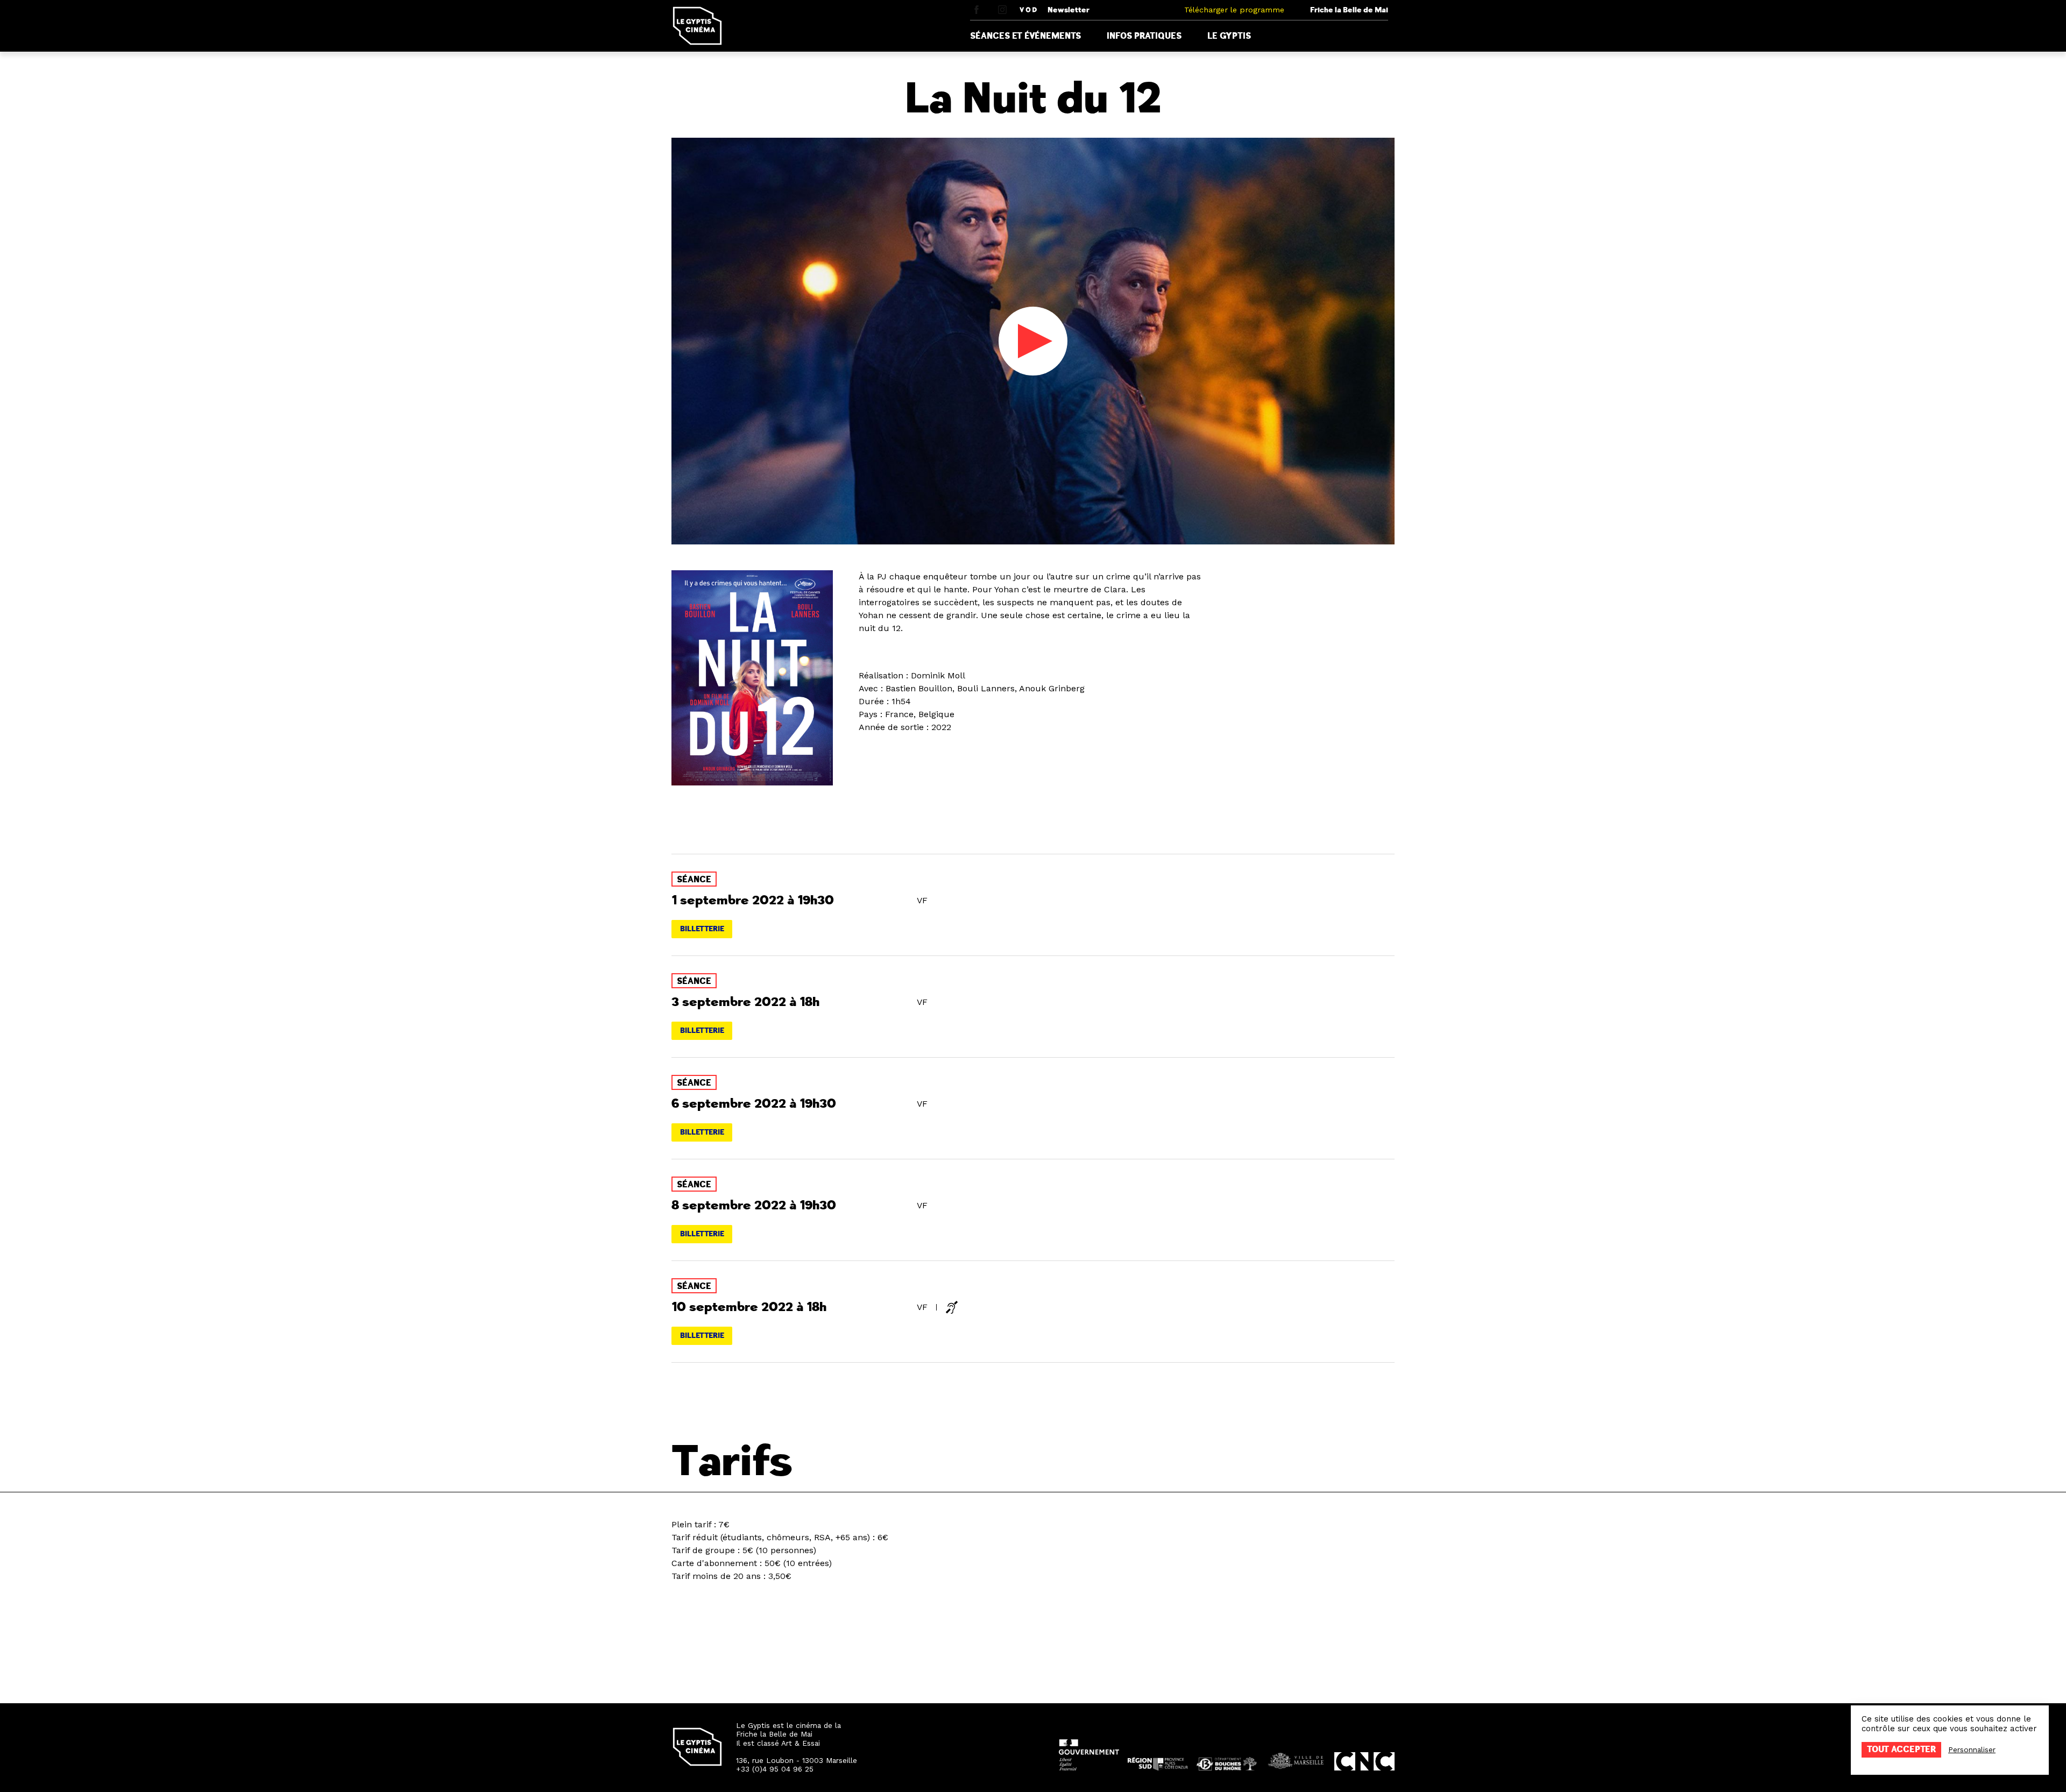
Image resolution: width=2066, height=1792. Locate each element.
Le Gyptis (1229, 36)
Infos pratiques (1144, 36)
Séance (694, 880)
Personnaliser (1972, 1749)
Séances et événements (1025, 36)
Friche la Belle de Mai (1349, 10)
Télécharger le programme (1234, 10)
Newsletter (1069, 10)
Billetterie (702, 929)
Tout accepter (1901, 1749)
